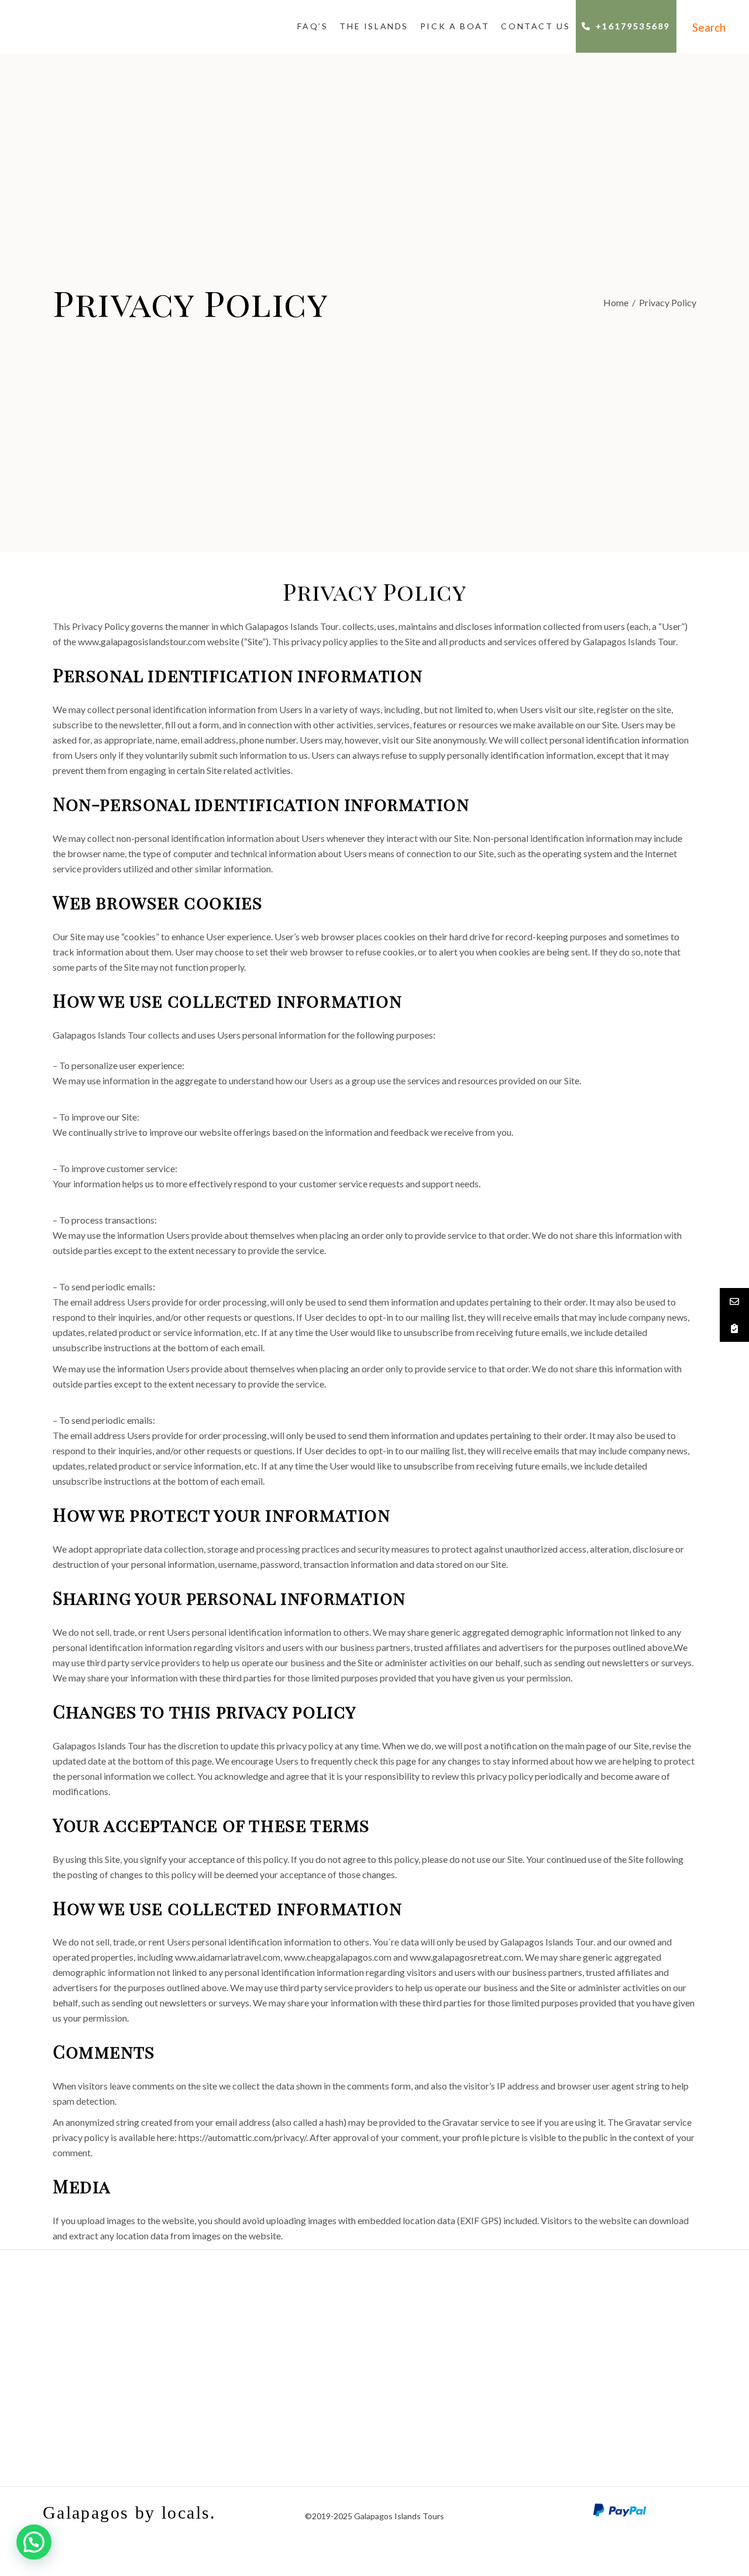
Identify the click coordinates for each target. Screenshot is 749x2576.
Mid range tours (109, 2407)
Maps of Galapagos (640, 2391)
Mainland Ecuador (463, 2391)
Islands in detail (640, 2361)
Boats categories (109, 2346)
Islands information (640, 2330)
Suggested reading (640, 2376)
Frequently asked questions (286, 2346)
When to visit (286, 2361)
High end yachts (109, 2376)
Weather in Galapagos (286, 2376)
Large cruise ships (109, 2361)
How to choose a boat (109, 2330)
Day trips (109, 2422)
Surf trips (463, 2361)
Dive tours (463, 2346)
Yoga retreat (463, 2376)
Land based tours (463, 2330)
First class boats (109, 2391)
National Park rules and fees (286, 2407)
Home (616, 303)
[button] (34, 2542)
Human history (640, 2346)
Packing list (286, 2391)
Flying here (286, 2330)
